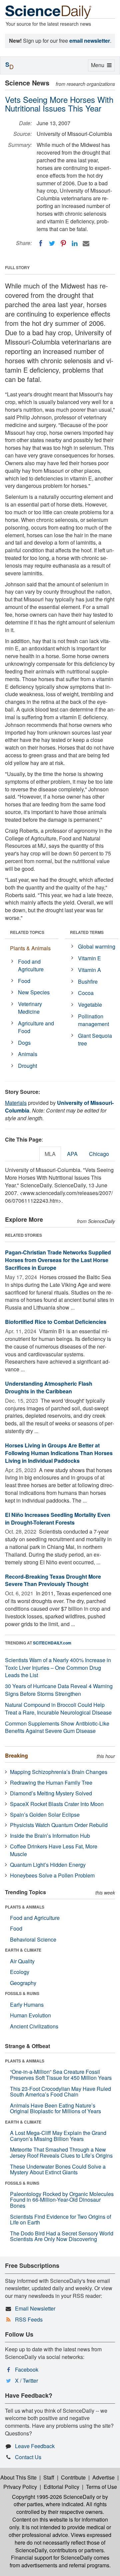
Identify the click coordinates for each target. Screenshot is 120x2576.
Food (24, 981)
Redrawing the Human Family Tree (51, 1782)
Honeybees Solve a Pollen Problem (52, 1875)
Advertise (103, 2477)
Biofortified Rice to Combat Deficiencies (56, 1322)
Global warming (97, 946)
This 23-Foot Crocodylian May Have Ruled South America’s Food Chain (60, 2092)
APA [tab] (72, 1154)
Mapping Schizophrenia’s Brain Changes (59, 1772)
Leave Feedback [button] (35, 2446)
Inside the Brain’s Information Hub (50, 1836)
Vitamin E (89, 958)
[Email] (86, 243)
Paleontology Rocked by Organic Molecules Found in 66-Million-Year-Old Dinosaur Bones (62, 2200)
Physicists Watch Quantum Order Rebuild (59, 1825)
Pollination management (93, 1020)
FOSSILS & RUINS (22, 1993)
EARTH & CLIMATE (23, 1950)
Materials (16, 1103)
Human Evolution (30, 2015)
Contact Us (28, 2457)
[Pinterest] (63, 243)
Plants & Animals (30, 948)
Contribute (73, 2477)
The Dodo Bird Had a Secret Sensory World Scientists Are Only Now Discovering (62, 2236)
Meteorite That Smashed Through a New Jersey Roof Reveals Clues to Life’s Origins (61, 2152)
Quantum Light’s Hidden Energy (48, 1865)
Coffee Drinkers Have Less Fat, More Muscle (54, 1850)
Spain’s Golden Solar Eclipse (45, 1815)
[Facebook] (41, 243)
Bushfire (88, 981)
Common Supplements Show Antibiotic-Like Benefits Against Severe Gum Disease (57, 1727)
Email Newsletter (35, 2308)
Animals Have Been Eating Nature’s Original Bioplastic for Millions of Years (55, 2108)
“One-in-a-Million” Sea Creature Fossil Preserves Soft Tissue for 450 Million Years (61, 2075)
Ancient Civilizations (34, 2026)
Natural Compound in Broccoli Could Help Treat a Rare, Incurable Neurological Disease (58, 1709)
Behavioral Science (33, 1939)
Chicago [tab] (99, 1154)
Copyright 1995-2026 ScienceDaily (53, 2497)
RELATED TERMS (87, 932)
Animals (28, 1054)
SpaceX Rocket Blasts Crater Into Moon (57, 1804)
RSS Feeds (29, 2319)
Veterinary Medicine (30, 1008)
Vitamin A (89, 970)
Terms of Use (101, 2487)
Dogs (24, 1043)
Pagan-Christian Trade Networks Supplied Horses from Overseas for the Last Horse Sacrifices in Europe (58, 1260)
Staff (49, 2477)
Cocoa (86, 993)
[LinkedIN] (75, 243)
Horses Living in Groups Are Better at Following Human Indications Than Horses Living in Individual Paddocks (59, 1453)
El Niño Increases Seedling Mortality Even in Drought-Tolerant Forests (58, 1519)
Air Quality (22, 1961)
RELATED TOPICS (27, 932)
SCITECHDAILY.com (52, 1643)
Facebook (27, 2369)
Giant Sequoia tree (95, 1039)
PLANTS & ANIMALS (25, 1907)
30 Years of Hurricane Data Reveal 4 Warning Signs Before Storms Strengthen (59, 1690)
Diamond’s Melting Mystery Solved (51, 1793)
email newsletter (90, 41)
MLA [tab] (50, 1154)
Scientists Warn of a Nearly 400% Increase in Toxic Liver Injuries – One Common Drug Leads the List (58, 1668)
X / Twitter (26, 2381)
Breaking (16, 1755)
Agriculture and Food (36, 1027)
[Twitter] (52, 243)
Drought (27, 1066)
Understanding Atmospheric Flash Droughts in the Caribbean (49, 1387)
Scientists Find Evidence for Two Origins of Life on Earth (60, 2220)
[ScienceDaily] (48, 12)
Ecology (20, 1972)
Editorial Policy (61, 2487)
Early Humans (27, 2005)
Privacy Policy (20, 2487)
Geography (23, 1983)
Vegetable (90, 1005)
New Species (34, 992)
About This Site (18, 2477)
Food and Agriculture (31, 965)
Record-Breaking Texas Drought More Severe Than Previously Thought (53, 1580)
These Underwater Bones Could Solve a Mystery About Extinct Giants (58, 2169)
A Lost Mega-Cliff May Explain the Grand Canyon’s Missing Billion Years (58, 2136)
